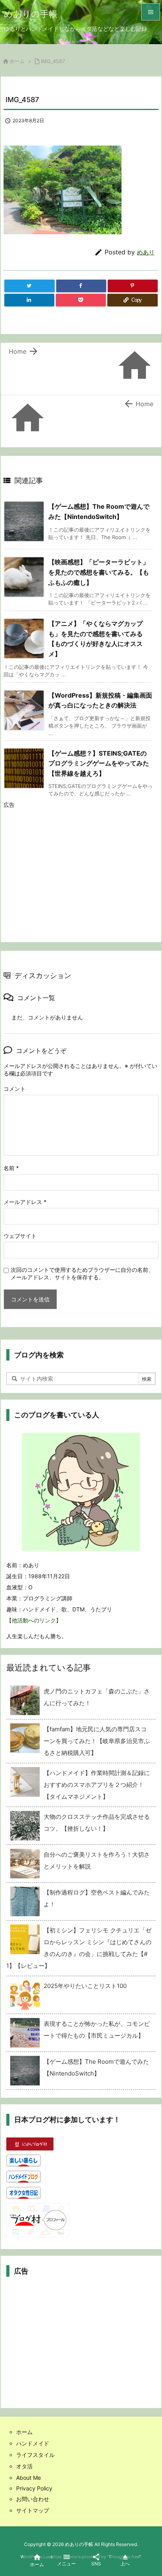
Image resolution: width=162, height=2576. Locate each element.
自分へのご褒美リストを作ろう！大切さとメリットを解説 (97, 1860)
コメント (15, 1089)
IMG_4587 (53, 61)
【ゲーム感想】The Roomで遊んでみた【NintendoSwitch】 (96, 2067)
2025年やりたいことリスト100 (85, 1986)
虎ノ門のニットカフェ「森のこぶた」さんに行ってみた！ (97, 1697)
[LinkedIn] (29, 300)
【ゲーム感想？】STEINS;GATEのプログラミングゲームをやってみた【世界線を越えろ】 (99, 763)
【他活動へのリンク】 (34, 1620)
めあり (146, 252)
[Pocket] (81, 300)
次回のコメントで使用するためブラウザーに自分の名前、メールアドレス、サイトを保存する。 (82, 1273)
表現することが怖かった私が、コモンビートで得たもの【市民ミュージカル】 (97, 2030)
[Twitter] (29, 286)
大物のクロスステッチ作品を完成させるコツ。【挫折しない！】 (97, 1823)
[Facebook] (81, 286)
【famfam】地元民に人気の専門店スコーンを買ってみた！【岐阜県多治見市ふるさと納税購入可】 (97, 1741)
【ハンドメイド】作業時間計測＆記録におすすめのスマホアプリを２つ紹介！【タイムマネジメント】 (97, 1785)
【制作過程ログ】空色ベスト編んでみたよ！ (97, 1898)
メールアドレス (25, 1202)
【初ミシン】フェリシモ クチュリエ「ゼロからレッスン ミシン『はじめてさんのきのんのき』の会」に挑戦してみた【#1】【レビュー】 (79, 1948)
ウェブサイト (20, 1236)
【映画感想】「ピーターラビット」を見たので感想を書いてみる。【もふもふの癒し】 (99, 572)
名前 (11, 1168)
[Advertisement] (70, 868)
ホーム (17, 61)
